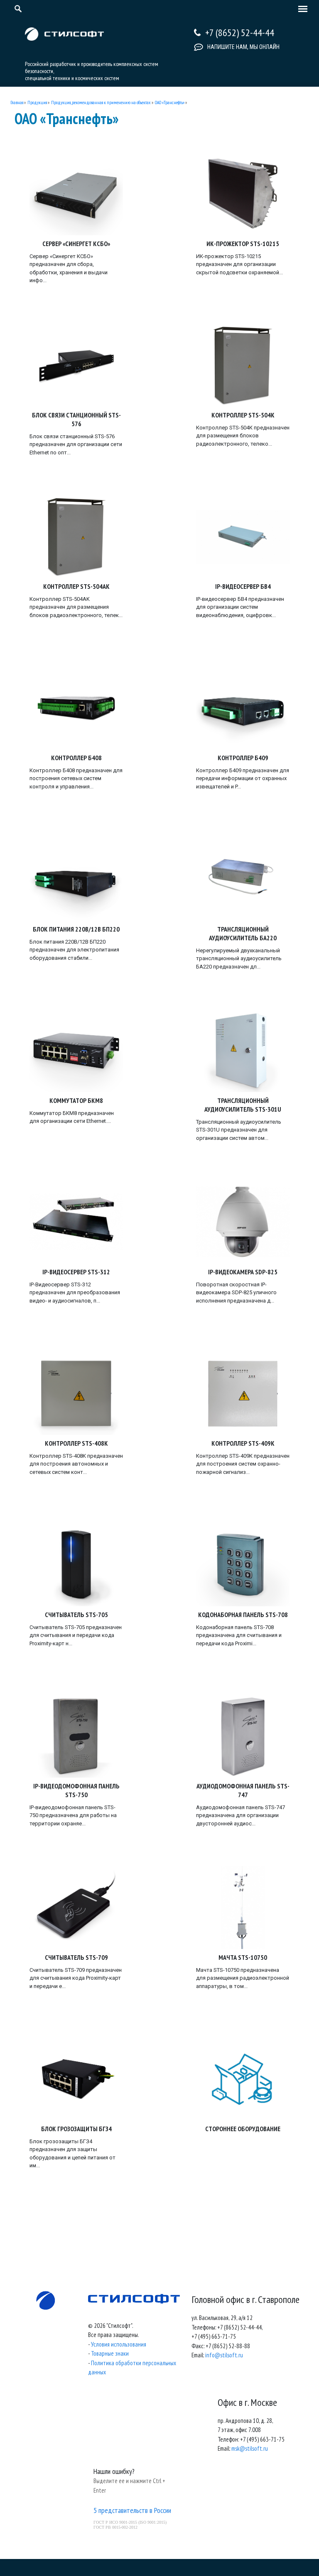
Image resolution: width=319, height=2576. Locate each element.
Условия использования (119, 2344)
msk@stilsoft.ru (250, 2448)
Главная (17, 102)
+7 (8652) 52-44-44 (240, 33)
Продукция (37, 102)
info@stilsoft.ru (224, 2355)
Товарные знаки (110, 2353)
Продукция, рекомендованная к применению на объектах (101, 102)
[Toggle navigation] (301, 10)
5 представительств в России (132, 2510)
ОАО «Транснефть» (170, 102)
